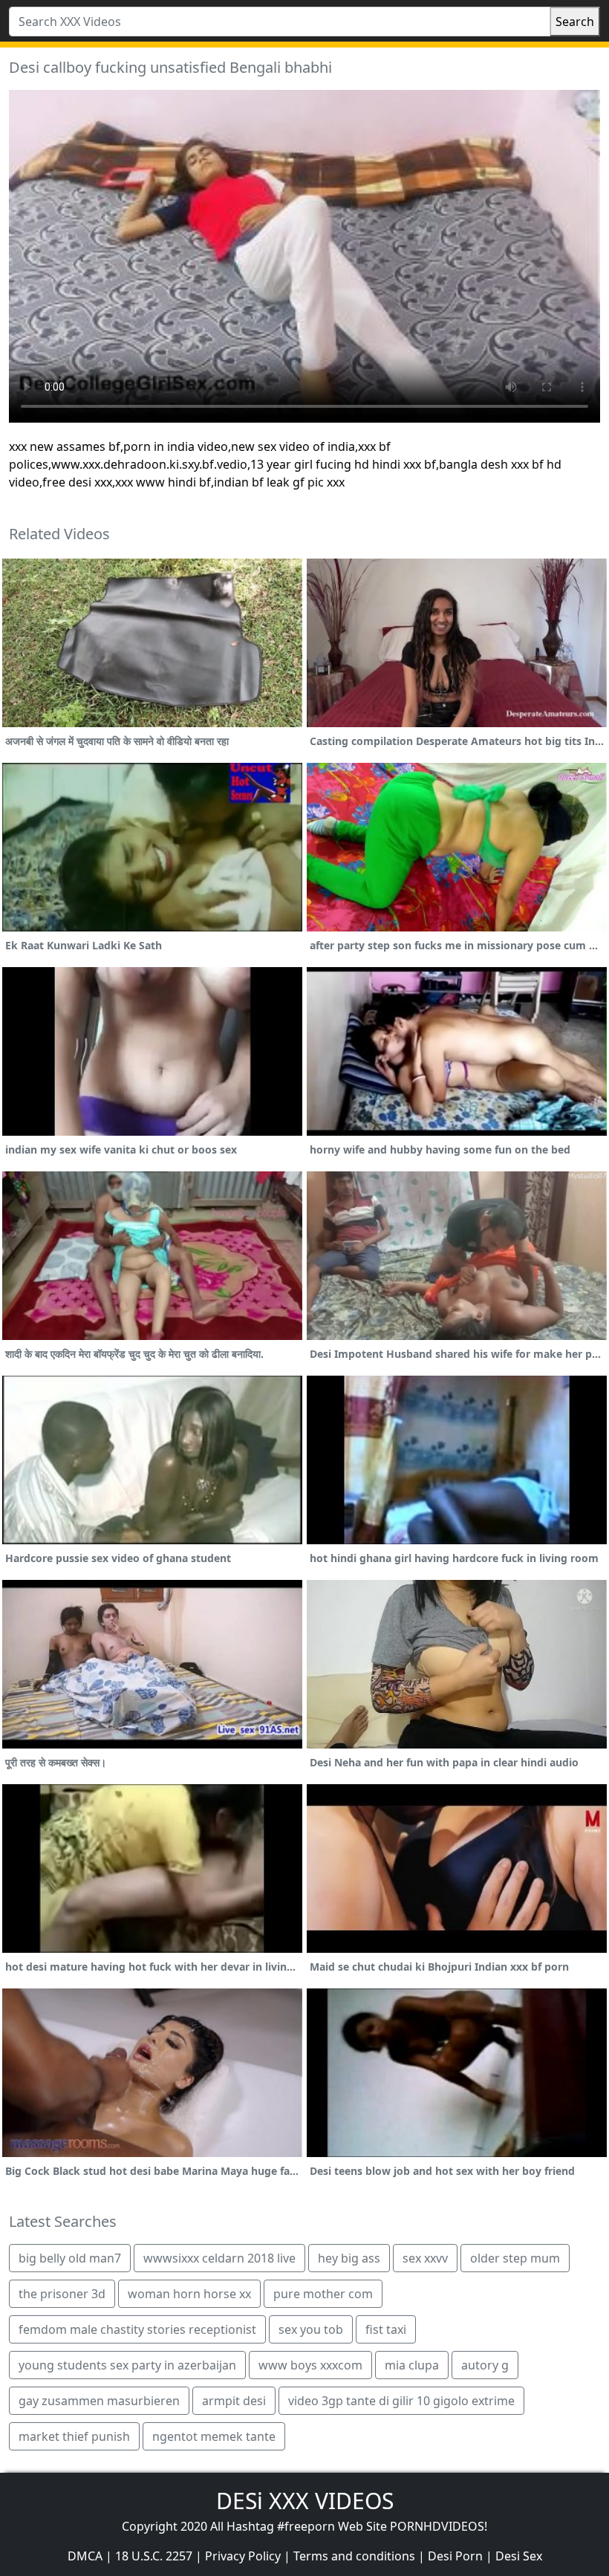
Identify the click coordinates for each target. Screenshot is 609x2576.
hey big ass (349, 2258)
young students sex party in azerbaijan (127, 2365)
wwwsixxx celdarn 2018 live (219, 2258)
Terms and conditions (354, 2556)
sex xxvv (425, 2258)
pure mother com (323, 2294)
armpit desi (234, 2401)
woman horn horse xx (189, 2294)
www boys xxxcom (310, 2365)
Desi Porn (455, 2556)
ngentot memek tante (214, 2436)
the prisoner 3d (62, 2294)
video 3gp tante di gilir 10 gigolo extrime (401, 2401)
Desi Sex (519, 2556)
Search (575, 22)
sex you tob (311, 2329)
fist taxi (386, 2329)
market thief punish (74, 2436)
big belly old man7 (70, 2258)
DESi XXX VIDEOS (305, 2501)
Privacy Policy (243, 2556)
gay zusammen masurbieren (99, 2401)
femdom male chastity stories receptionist (137, 2329)
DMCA (85, 2556)
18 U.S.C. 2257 (154, 2556)
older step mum (515, 2258)
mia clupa (412, 2365)
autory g (485, 2365)
